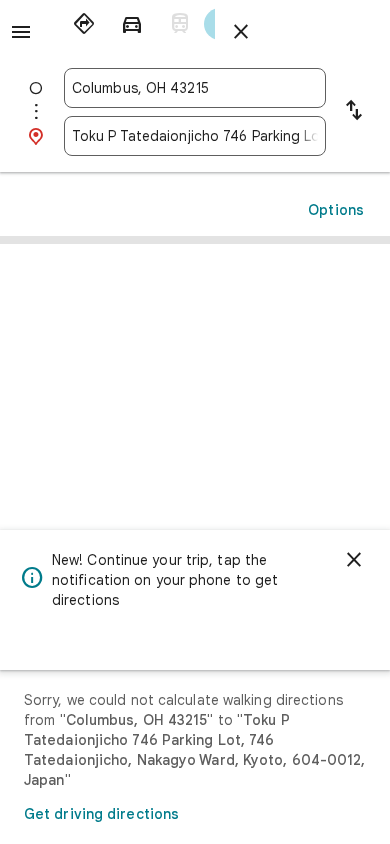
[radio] (84, 24)
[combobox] (195, 88)
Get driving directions (101, 814)
